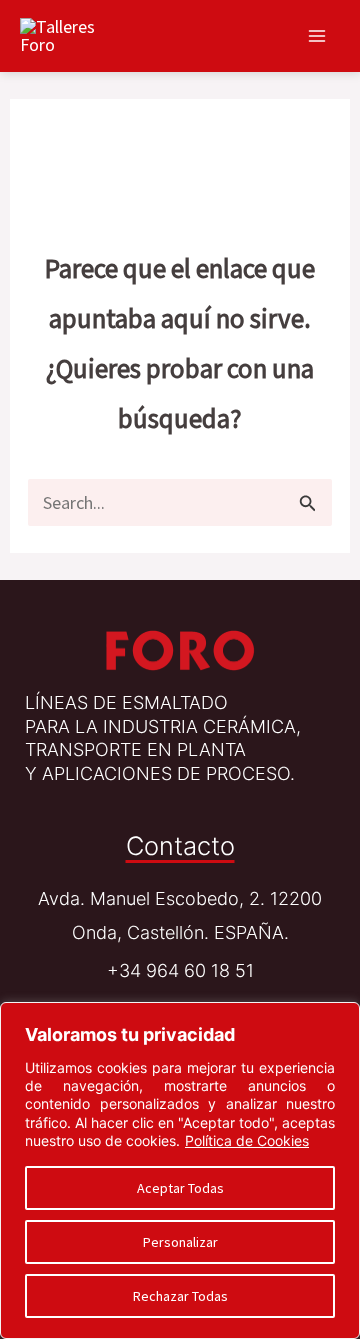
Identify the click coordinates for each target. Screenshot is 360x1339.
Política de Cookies (247, 1140)
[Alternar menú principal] (317, 35)
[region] (180, 1170)
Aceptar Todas (180, 1188)
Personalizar (180, 1242)
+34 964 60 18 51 (180, 970)
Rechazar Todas (180, 1296)
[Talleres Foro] (180, 649)
